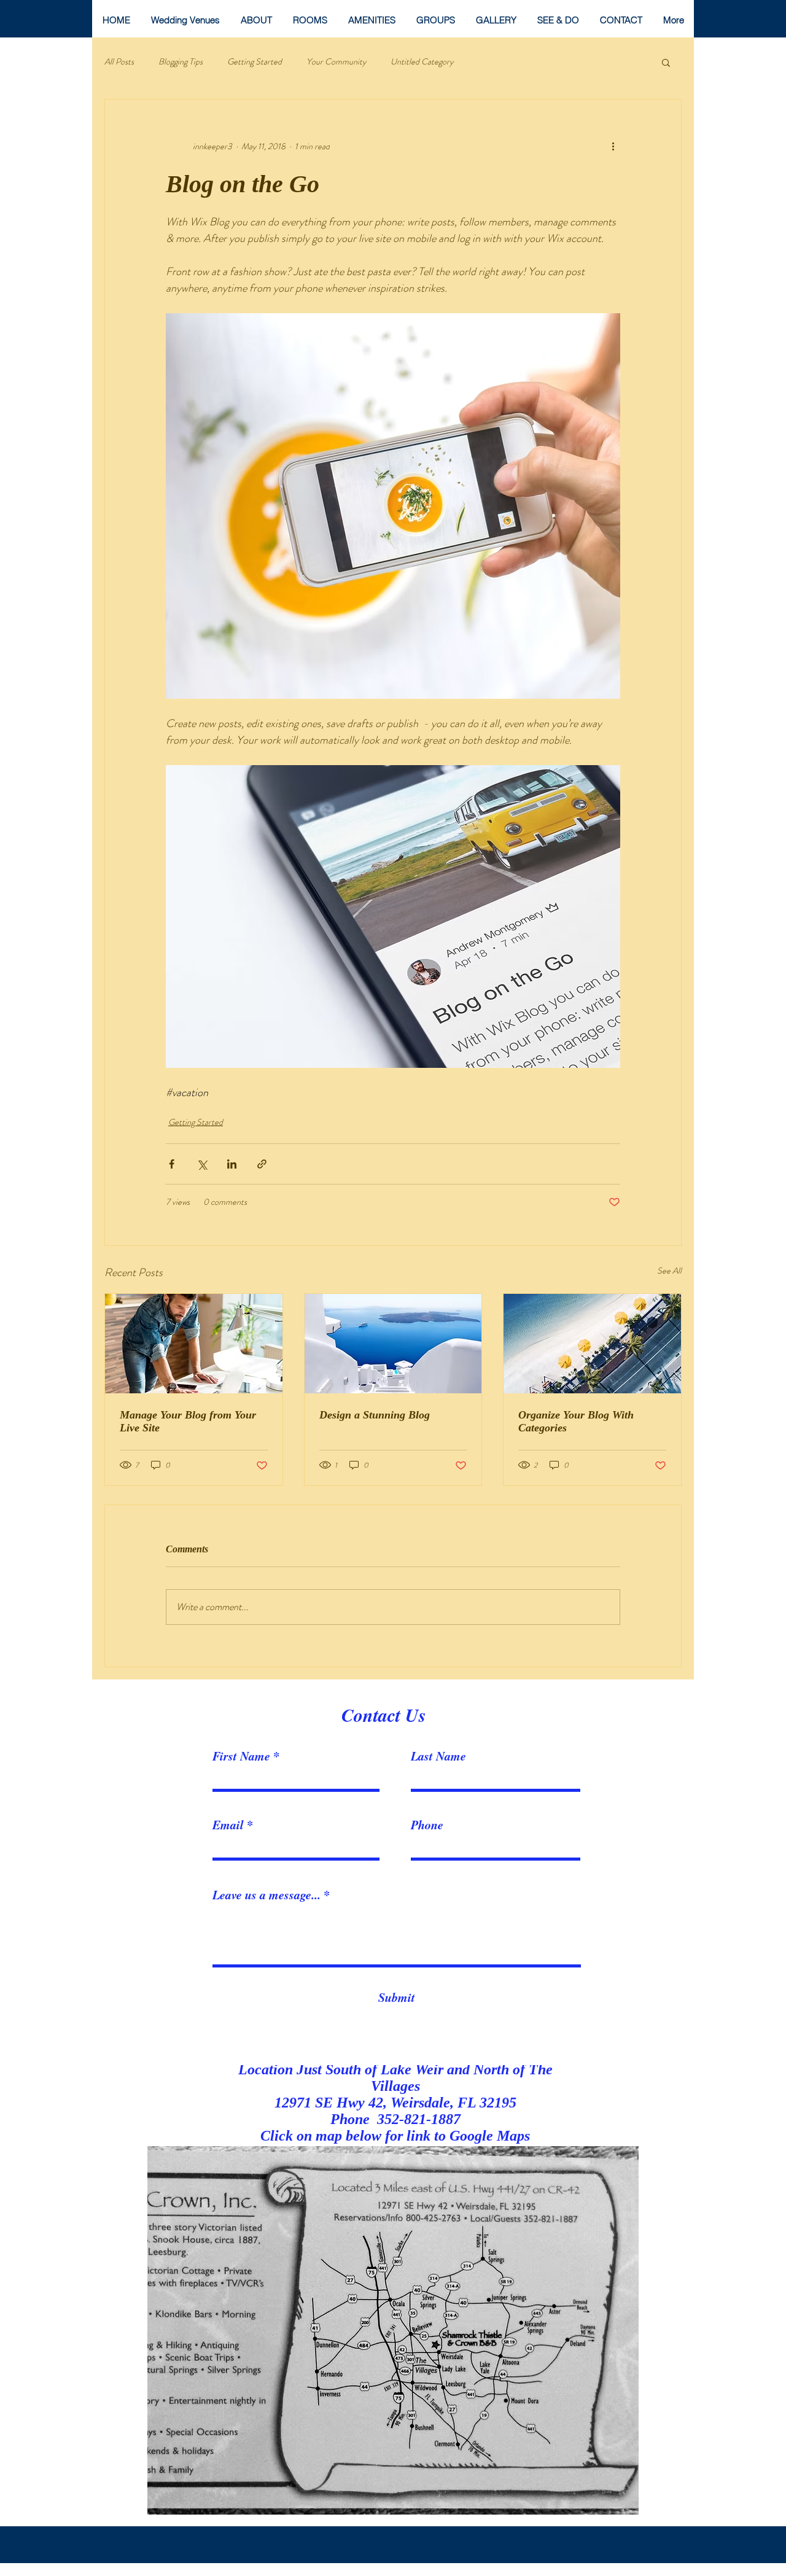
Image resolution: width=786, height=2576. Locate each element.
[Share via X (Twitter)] (202, 1164)
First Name (241, 1756)
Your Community (336, 62)
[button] (666, 62)
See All (669, 1270)
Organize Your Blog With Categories (576, 1421)
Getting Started (255, 62)
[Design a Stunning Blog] (393, 1344)
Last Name (438, 1756)
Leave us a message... (267, 1894)
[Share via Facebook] (172, 1164)
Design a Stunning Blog (375, 1415)
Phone (427, 1824)
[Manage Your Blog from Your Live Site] (194, 1344)
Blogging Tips (181, 62)
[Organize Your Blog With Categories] (592, 1344)
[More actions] (613, 146)
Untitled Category (422, 62)
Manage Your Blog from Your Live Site (188, 1421)
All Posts (119, 62)
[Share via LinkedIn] (232, 1164)
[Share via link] (262, 1164)
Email (228, 1824)
